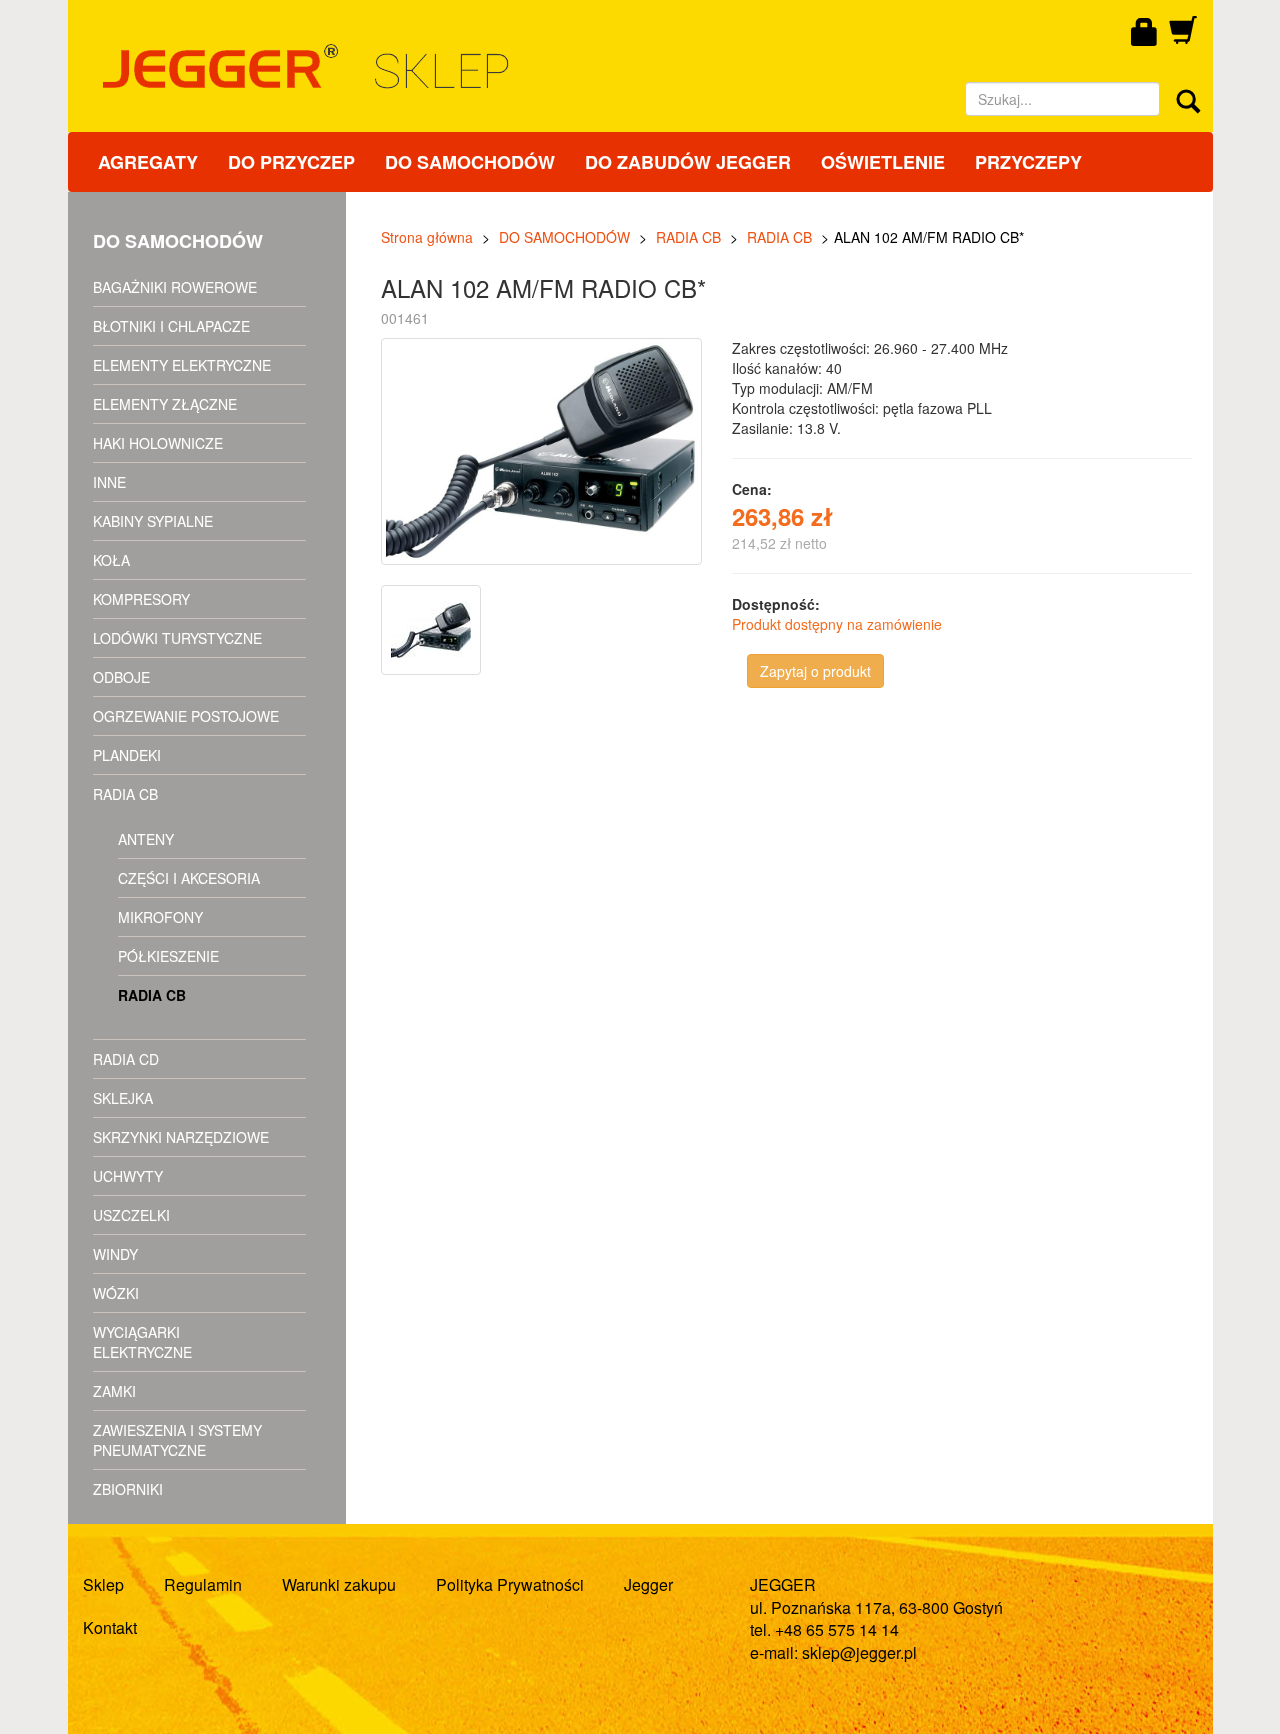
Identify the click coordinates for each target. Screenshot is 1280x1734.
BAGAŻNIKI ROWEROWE (175, 287)
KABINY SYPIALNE (153, 521)
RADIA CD (126, 1059)
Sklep (103, 1584)
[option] (433, 630)
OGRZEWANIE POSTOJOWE (186, 716)
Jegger (648, 1584)
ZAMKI (114, 1391)
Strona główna (427, 237)
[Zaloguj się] (1145, 33)
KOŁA (111, 560)
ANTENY (146, 839)
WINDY (115, 1254)
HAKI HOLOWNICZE (158, 443)
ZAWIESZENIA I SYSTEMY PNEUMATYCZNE (177, 1440)
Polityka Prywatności (510, 1584)
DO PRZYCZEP (291, 162)
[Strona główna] (480, 66)
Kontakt (110, 1627)
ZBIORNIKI (128, 1489)
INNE (109, 482)
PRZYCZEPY (1028, 162)
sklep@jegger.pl (859, 1652)
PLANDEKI (127, 755)
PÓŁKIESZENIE (168, 956)
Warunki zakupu (339, 1584)
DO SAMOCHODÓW (470, 162)
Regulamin (203, 1584)
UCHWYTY (128, 1176)
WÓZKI (116, 1293)
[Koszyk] (1183, 37)
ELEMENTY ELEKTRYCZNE (182, 365)
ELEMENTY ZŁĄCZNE (165, 404)
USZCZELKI (131, 1215)
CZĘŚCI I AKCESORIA (189, 878)
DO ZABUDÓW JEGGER (688, 162)
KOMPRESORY (141, 599)
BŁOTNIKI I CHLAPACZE (171, 326)
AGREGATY (148, 162)
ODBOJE (121, 677)
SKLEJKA (123, 1098)
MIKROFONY (160, 917)
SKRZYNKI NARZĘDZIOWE (181, 1137)
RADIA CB (125, 794)
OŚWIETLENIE (883, 162)
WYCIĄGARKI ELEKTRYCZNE (142, 1342)
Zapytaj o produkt (815, 671)
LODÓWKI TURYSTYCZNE (177, 638)
